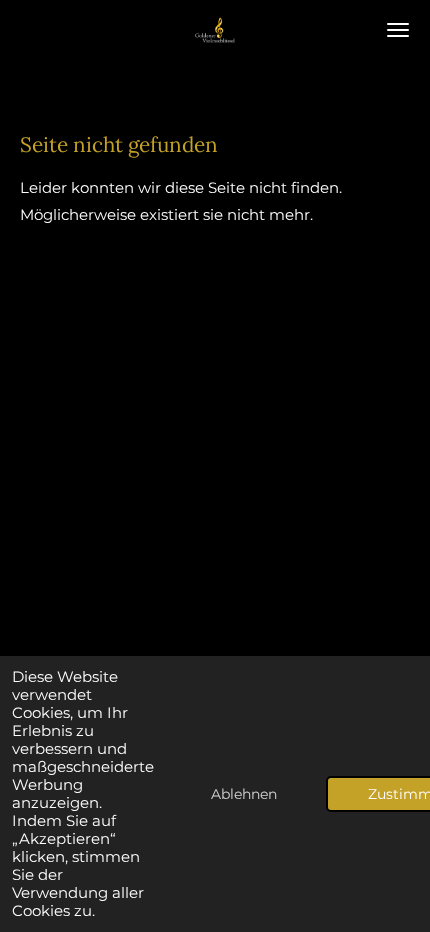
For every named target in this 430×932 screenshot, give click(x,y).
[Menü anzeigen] (398, 30)
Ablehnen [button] (244, 794)
